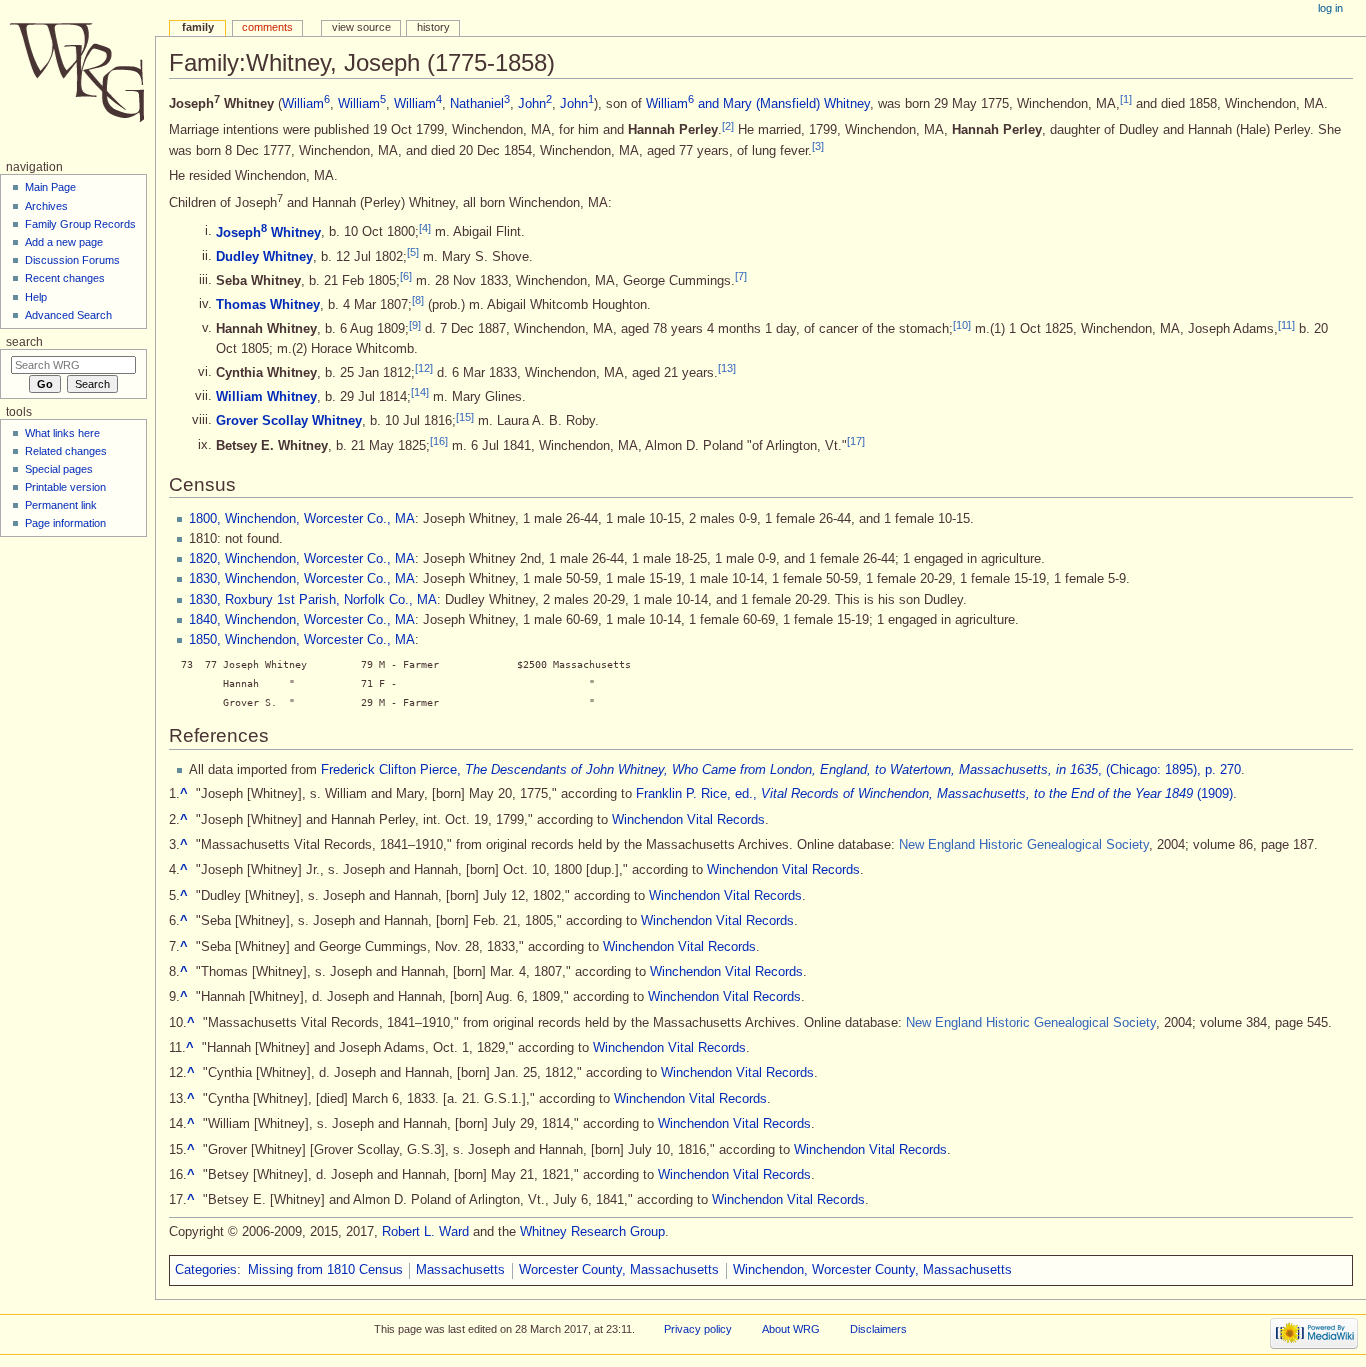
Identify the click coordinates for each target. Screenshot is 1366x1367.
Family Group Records (80, 224)
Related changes (66, 451)
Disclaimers (878, 1329)
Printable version (65, 487)
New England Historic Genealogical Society (1024, 845)
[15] (465, 416)
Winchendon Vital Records (688, 820)
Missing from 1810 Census (325, 1270)
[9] (415, 324)
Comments (267, 27)
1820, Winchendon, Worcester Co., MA (302, 559)
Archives (46, 206)
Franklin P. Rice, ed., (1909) (934, 794)
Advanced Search (68, 315)
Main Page (50, 187)
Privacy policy (698, 1329)
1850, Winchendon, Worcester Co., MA (302, 640)
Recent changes (65, 278)
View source (361, 27)
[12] (424, 368)
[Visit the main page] (77, 77)
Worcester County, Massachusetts (619, 1270)
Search (24, 342)
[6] (406, 276)
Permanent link (61, 505)
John (535, 104)
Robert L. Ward (425, 1232)
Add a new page (64, 242)
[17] (856, 441)
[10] (962, 324)
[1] (1126, 99)
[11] (1286, 324)
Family (198, 27)
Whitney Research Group (592, 1232)
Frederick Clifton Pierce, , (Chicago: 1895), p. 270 (781, 770)
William (306, 104)
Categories (206, 1270)
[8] (418, 300)
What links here (62, 433)
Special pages (59, 469)
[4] (425, 227)
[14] (420, 392)
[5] (413, 252)
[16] (439, 441)
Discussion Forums (72, 260)
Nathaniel (480, 104)
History (433, 27)
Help (36, 297)
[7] (741, 276)
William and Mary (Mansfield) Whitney (758, 104)
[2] (728, 125)
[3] (818, 146)
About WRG (791, 1329)
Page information (65, 523)
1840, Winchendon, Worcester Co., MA (302, 620)
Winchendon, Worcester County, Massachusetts (872, 1270)
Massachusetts (460, 1270)
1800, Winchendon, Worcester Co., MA (302, 519)
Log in (1330, 8)
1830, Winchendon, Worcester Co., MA (302, 579)
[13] (727, 368)
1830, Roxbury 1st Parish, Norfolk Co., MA (313, 600)
